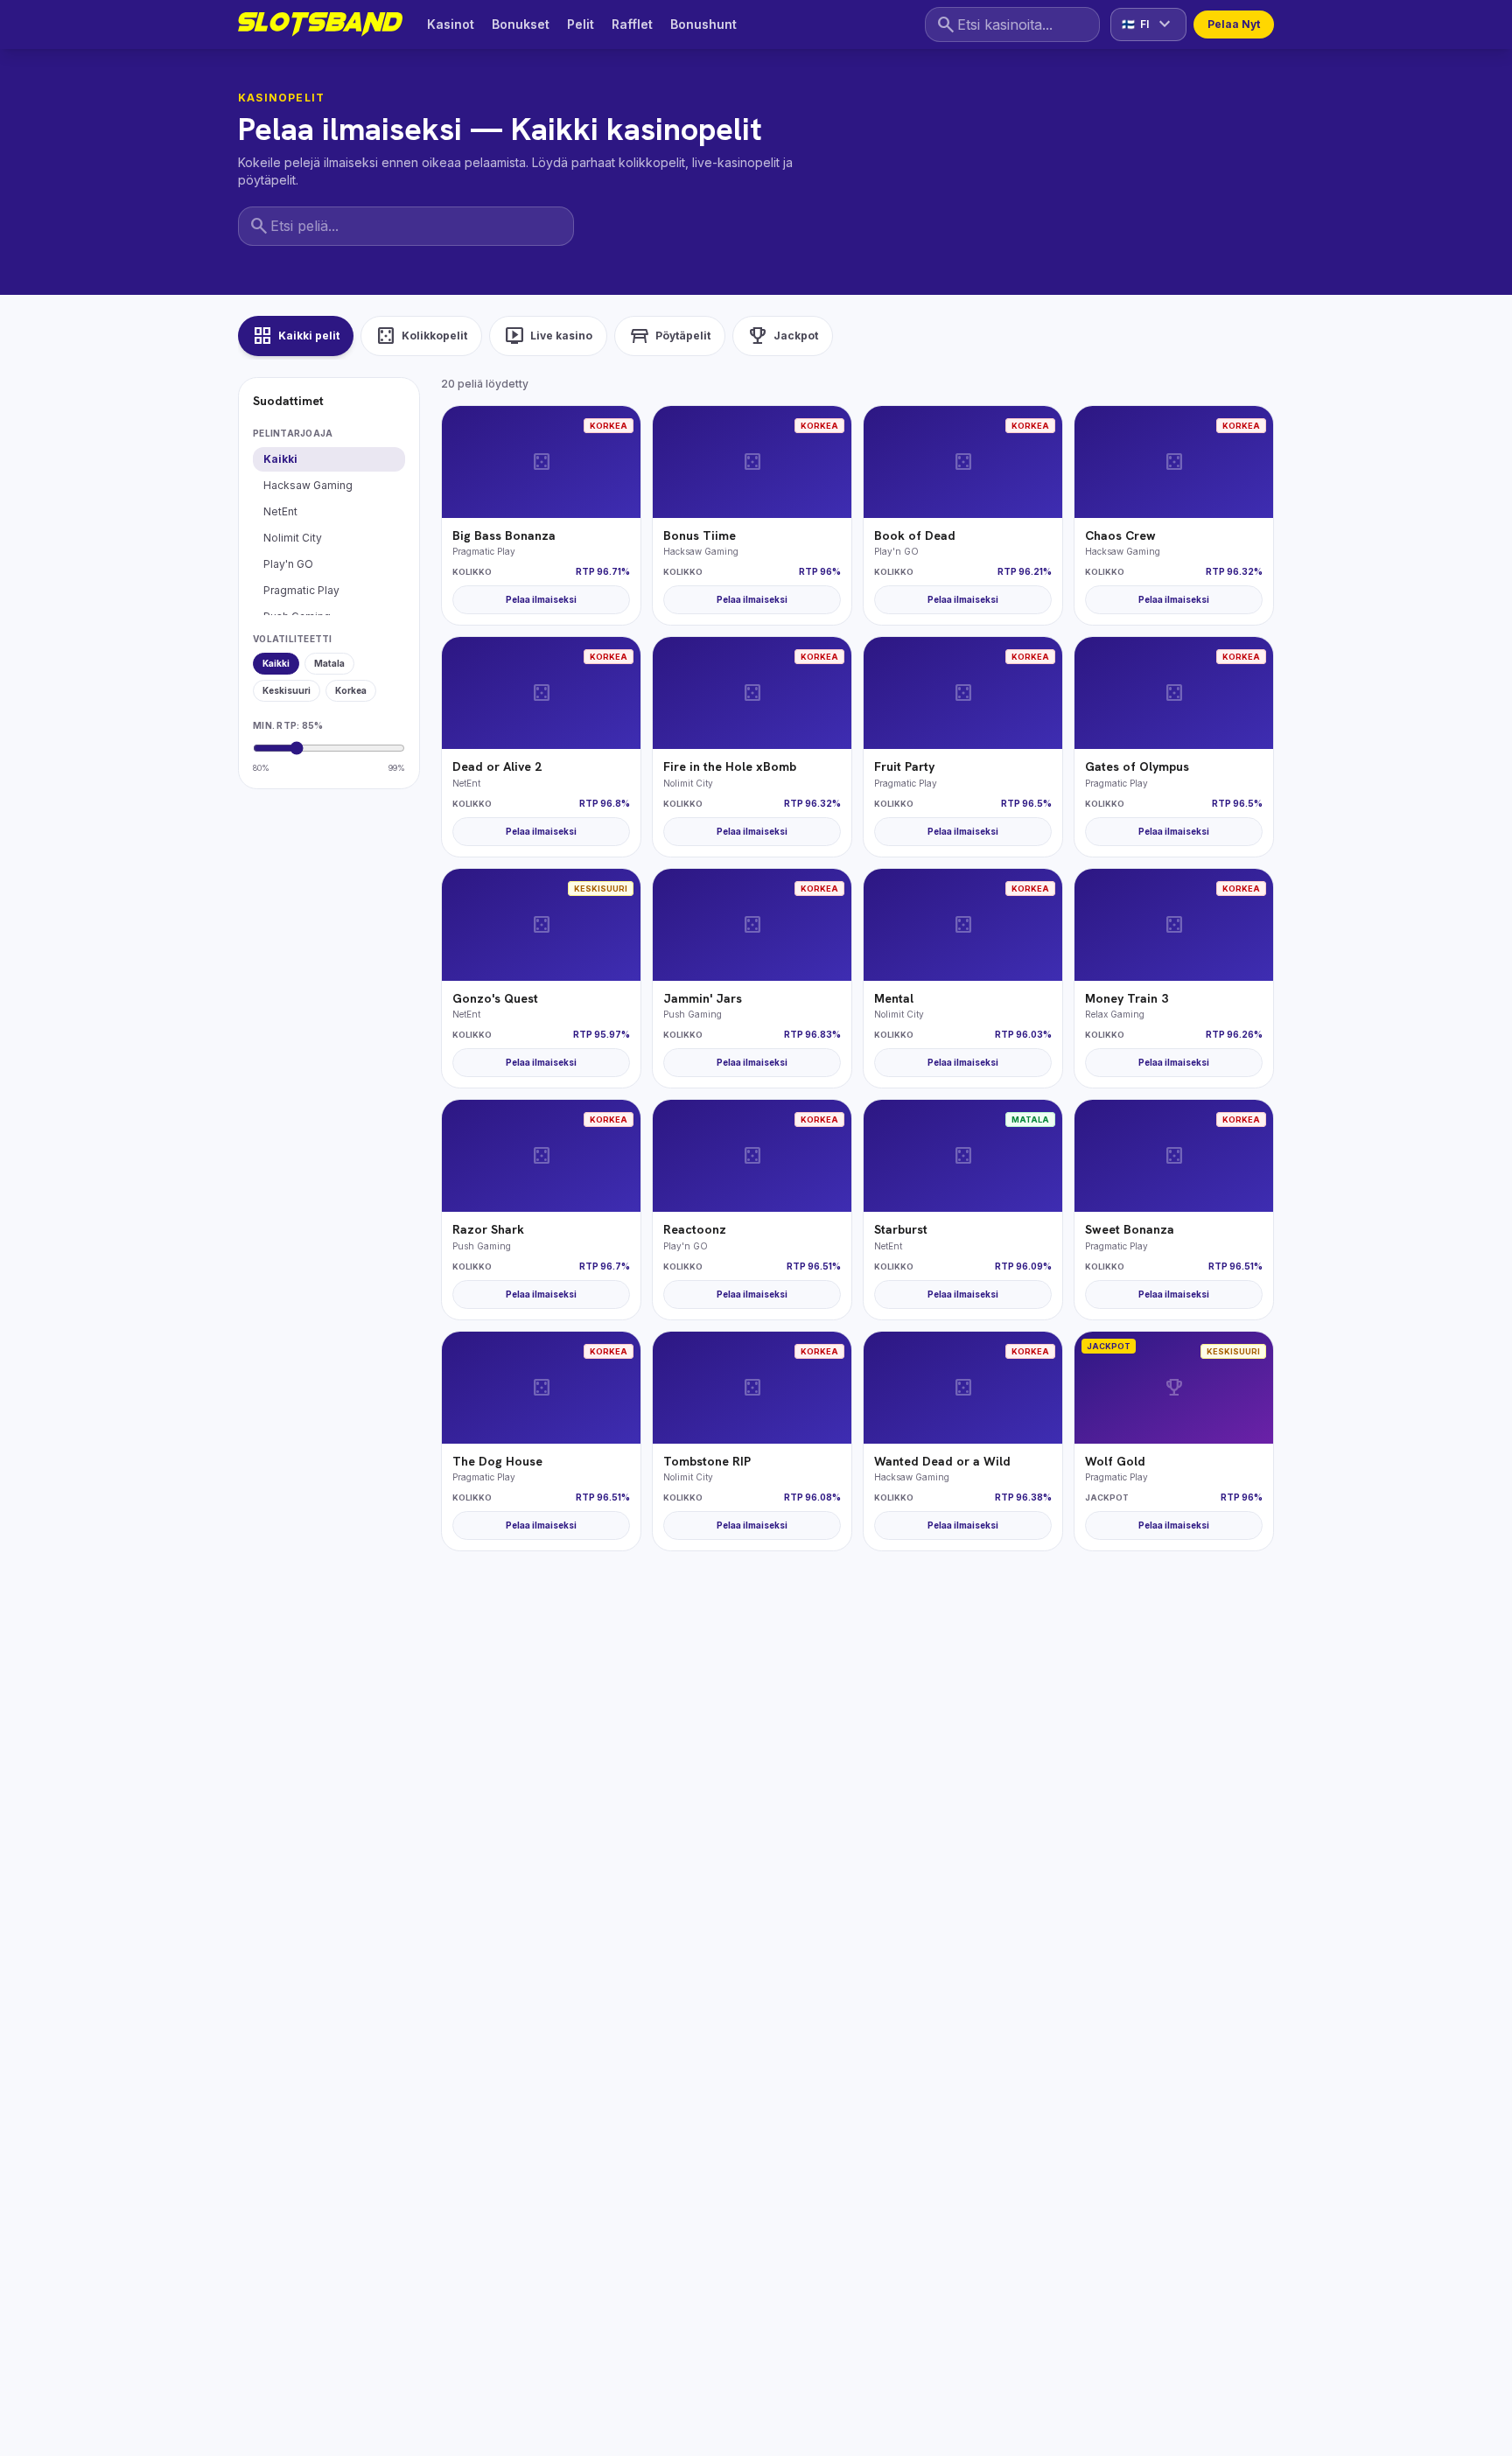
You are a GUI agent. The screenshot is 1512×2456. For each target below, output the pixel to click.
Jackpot (783, 336)
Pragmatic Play (301, 590)
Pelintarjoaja (293, 433)
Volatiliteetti (293, 639)
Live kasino (548, 336)
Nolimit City (293, 538)
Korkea (351, 690)
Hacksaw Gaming (308, 485)
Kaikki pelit (296, 336)
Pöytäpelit (670, 336)
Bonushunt (703, 24)
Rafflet (632, 24)
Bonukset (521, 24)
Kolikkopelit (421, 336)
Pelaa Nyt (1234, 24)
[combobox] (1012, 25)
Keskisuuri (287, 690)
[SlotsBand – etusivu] (320, 24)
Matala (329, 663)
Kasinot (451, 24)
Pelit (581, 24)
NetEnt (280, 511)
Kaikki (280, 459)
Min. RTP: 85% (288, 725)
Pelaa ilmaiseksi (541, 599)
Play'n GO (288, 564)
